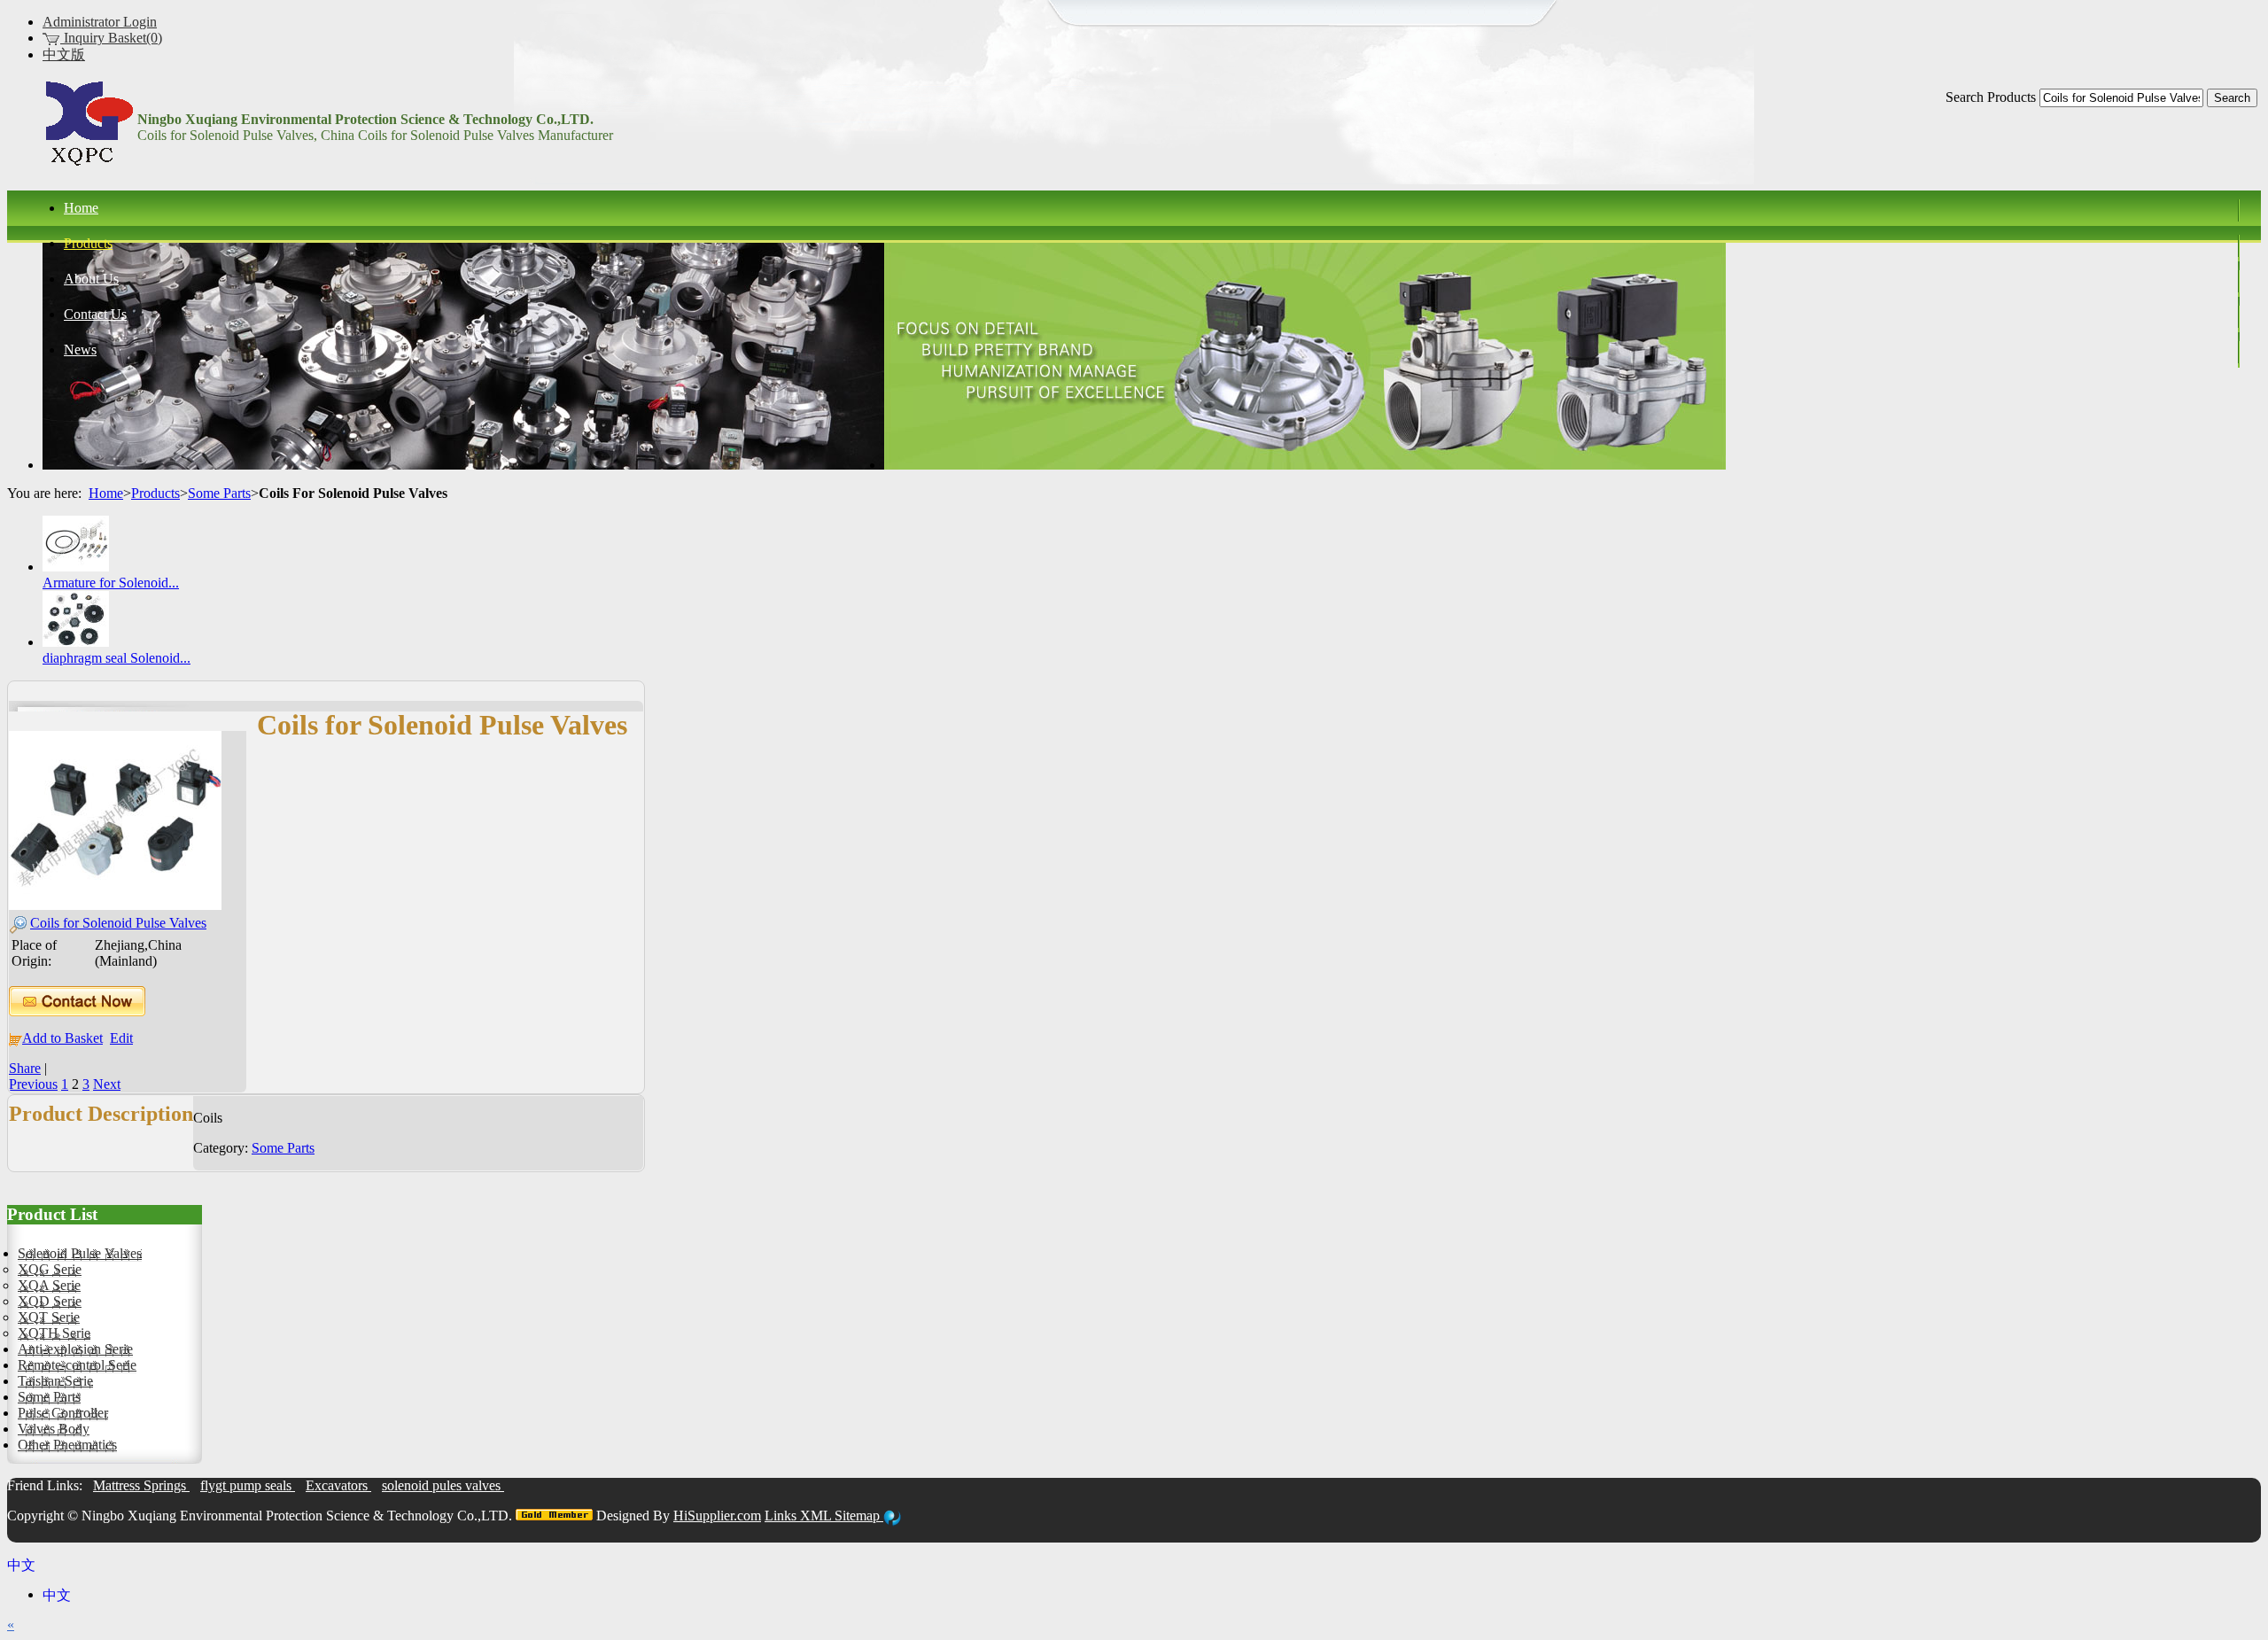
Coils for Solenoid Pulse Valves (118, 923)
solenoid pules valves (443, 1485)
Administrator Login (100, 22)
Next (107, 1084)
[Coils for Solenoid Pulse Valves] (115, 905)
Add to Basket (62, 1038)
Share (25, 1068)
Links (782, 1516)
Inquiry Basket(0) (111, 38)
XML (817, 1516)
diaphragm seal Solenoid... (117, 658)
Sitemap (859, 1516)
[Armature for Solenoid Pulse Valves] (76, 567)
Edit (121, 1038)
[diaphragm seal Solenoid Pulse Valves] (76, 642)
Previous (33, 1084)
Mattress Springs (141, 1485)
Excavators (338, 1485)
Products (155, 493)
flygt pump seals (248, 1485)
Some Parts (219, 493)
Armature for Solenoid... (111, 583)
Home (106, 493)
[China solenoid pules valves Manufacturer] (89, 165)
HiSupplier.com (717, 1516)
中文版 (64, 54)
